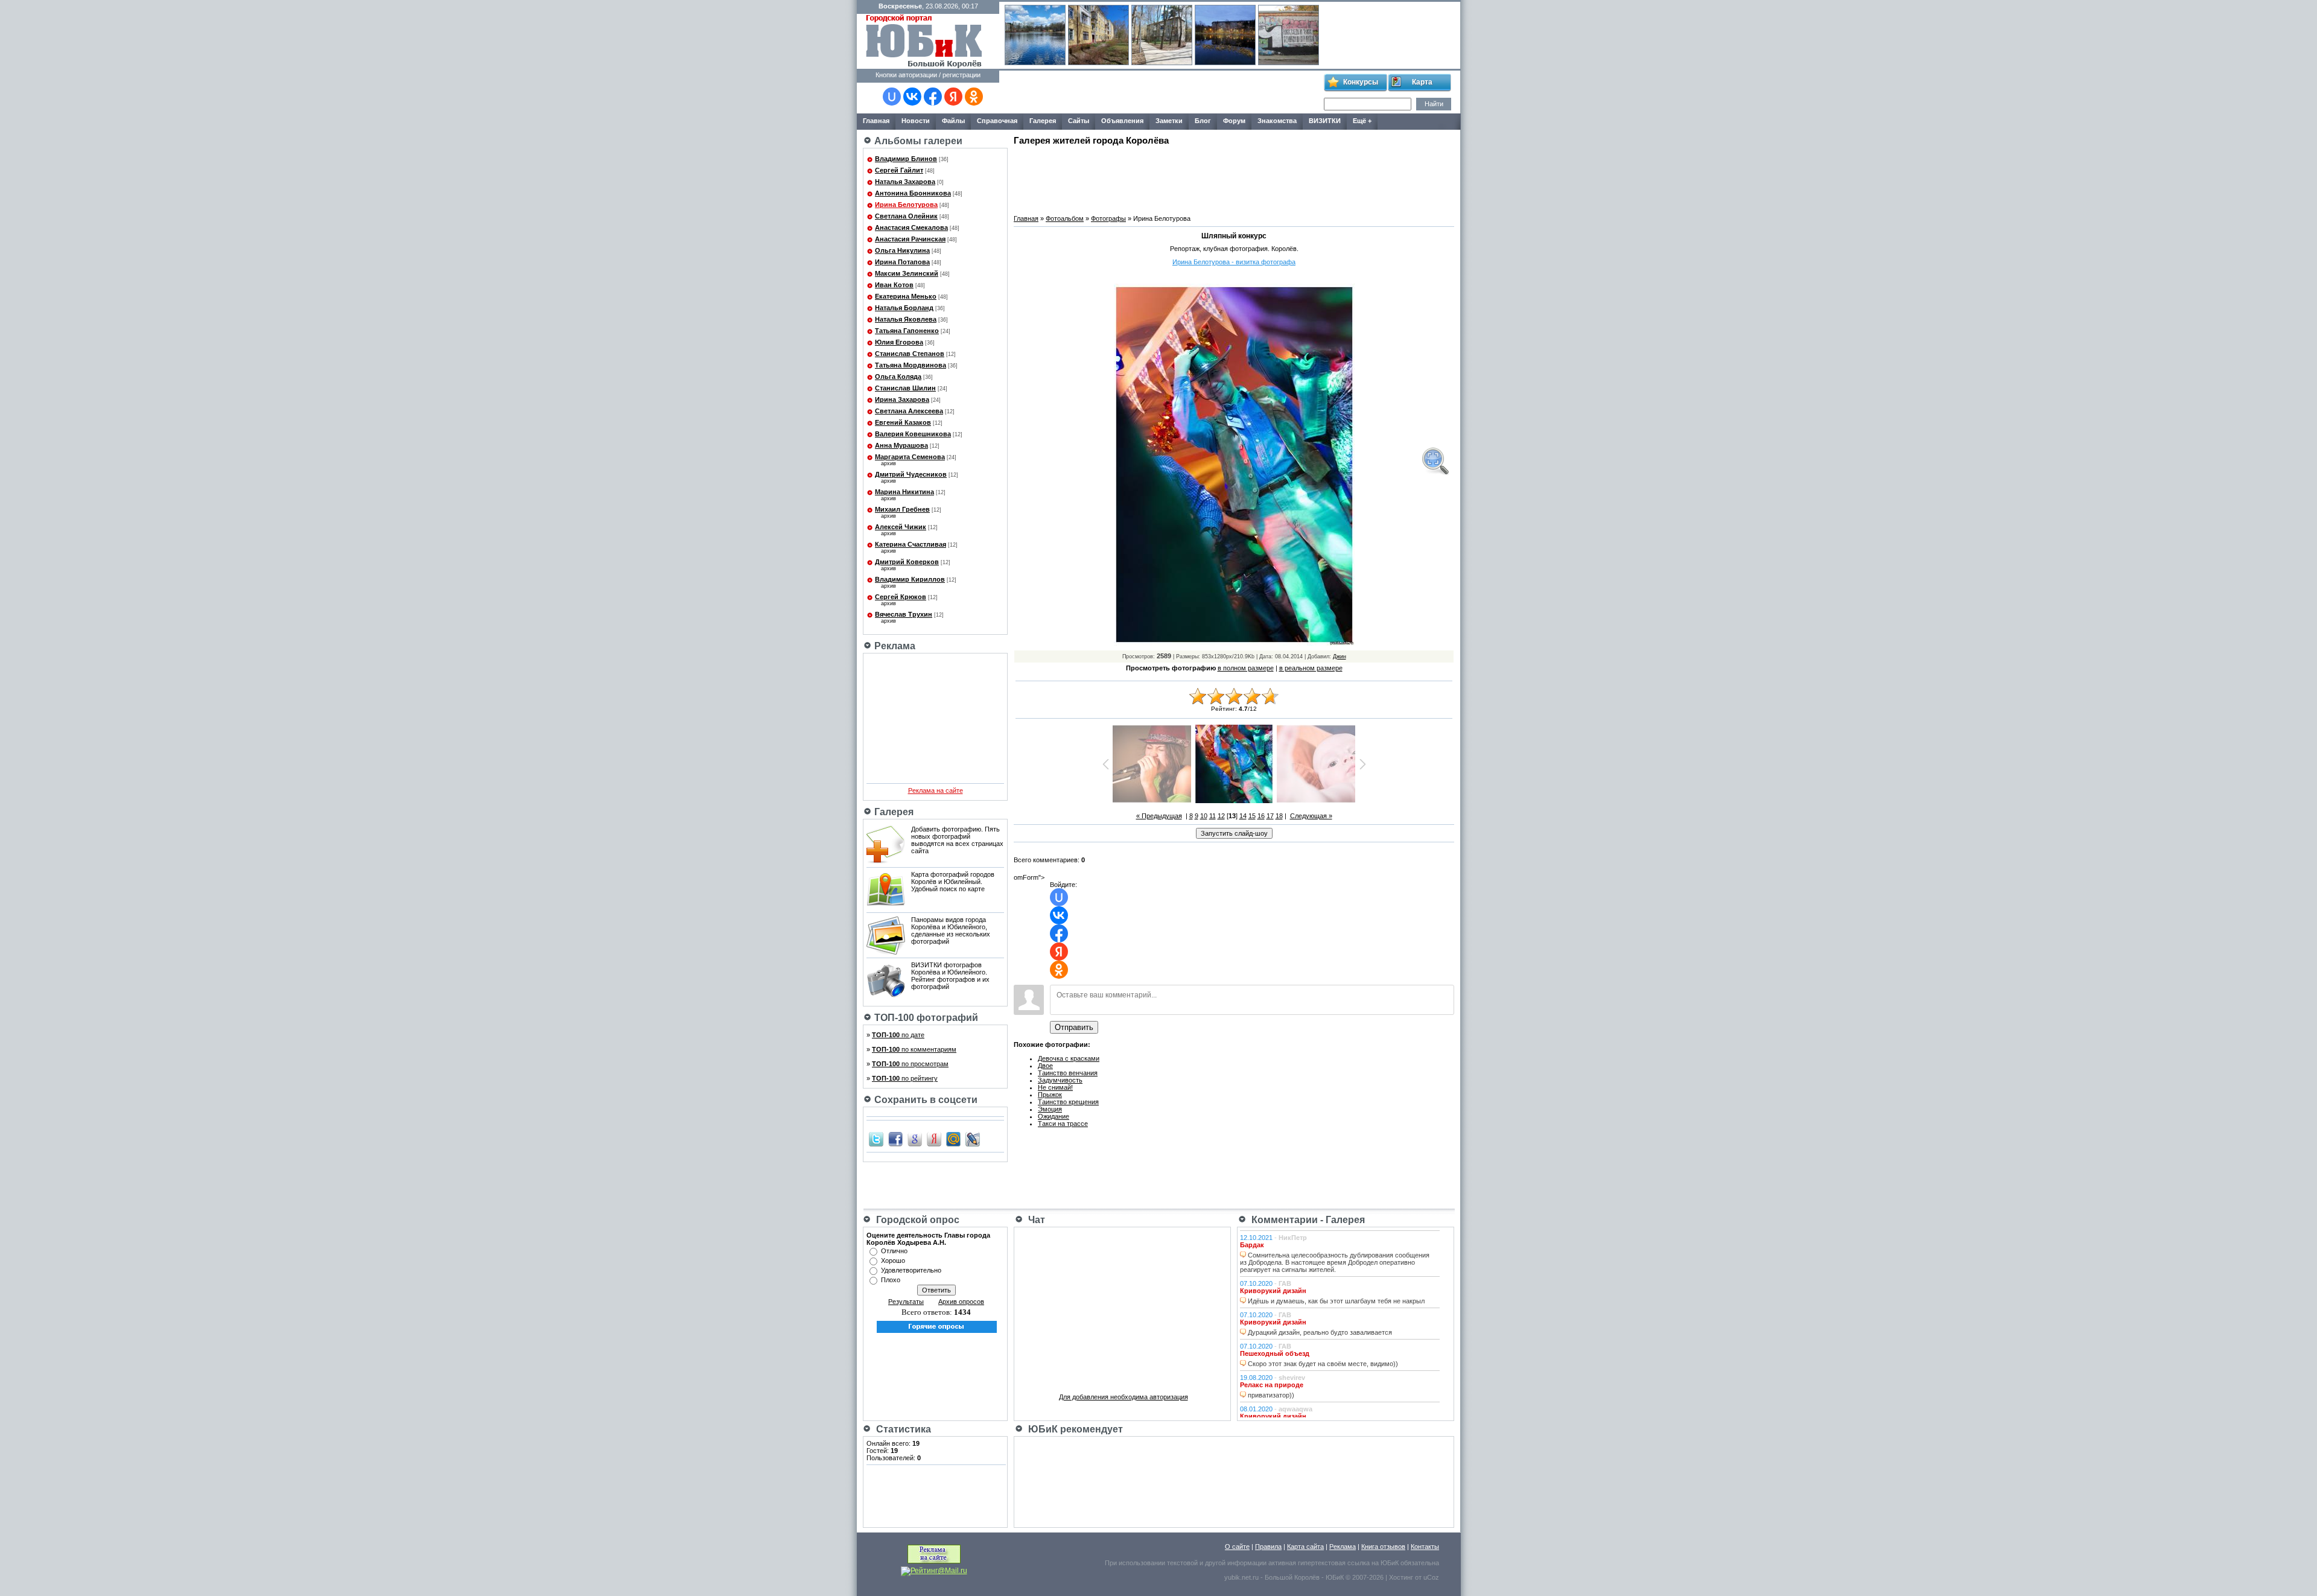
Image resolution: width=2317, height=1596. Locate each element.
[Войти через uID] (892, 97)
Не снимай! (1055, 1087)
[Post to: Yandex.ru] (934, 1139)
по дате (898, 1035)
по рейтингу (905, 1078)
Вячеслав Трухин (904, 614)
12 (1221, 816)
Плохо (891, 1280)
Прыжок (1050, 1095)
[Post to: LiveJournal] (973, 1139)
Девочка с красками (1069, 1058)
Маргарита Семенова (910, 457)
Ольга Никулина (902, 250)
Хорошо (893, 1261)
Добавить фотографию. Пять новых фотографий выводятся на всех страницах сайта (957, 840)
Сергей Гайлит (899, 170)
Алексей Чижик (901, 527)
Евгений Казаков (903, 422)
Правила (1268, 1547)
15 (1252, 816)
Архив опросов (961, 1302)
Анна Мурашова (901, 445)
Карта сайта (1305, 1547)
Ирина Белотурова (906, 205)
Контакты (1425, 1547)
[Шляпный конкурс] (1435, 461)
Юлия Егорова (899, 342)
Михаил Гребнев (902, 509)
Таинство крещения (1068, 1102)
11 (1213, 816)
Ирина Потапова (902, 262)
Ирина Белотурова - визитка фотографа (1234, 262)
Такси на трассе (1063, 1124)
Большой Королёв (1292, 1577)
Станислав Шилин (905, 388)
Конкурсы (1361, 82)
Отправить (1074, 1027)
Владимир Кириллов (910, 579)
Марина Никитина (904, 492)
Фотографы (1108, 218)
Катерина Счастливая (911, 544)
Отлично (894, 1251)
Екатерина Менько (906, 296)
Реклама (1343, 1547)
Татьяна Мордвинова (911, 365)
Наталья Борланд (904, 308)
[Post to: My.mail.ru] (953, 1139)
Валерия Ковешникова (913, 434)
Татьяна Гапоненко (907, 331)
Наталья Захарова (905, 182)
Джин (1340, 657)
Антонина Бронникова (913, 193)
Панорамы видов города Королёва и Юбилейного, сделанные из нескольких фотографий (951, 930)
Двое (1045, 1066)
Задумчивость (1060, 1080)
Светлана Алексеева (909, 411)
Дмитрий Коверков (907, 562)
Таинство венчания (1068, 1073)
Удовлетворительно (911, 1270)
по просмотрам (910, 1064)
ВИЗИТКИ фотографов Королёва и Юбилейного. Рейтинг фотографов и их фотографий (950, 976)
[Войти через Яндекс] (953, 97)
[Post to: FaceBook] (895, 1139)
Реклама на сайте (936, 790)
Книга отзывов (1383, 1547)
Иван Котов (894, 285)
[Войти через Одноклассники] (974, 97)
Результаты (906, 1302)
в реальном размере (1311, 668)
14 (1243, 816)
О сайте (1237, 1547)
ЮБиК (1390, 1563)
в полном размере (1246, 668)
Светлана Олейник (906, 216)
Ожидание (1054, 1116)
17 (1270, 816)
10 (1204, 816)
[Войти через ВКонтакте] (912, 97)
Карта (1422, 82)
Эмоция (1050, 1109)
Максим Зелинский (907, 273)
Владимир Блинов (906, 159)
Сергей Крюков (901, 597)
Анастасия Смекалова (911, 227)
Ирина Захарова (902, 399)
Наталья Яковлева (906, 319)
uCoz (1431, 1577)
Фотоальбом (1065, 218)
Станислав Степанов (910, 354)
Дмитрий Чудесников (911, 474)
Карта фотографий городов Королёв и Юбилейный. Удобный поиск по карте (953, 882)
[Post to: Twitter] (876, 1139)
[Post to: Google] (915, 1139)
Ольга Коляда (898, 377)
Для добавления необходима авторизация (1124, 1397)
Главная (1026, 218)
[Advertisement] (1161, 92)
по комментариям (914, 1049)
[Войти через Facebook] (933, 97)
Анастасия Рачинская (910, 239)
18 (1279, 816)
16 (1261, 816)
